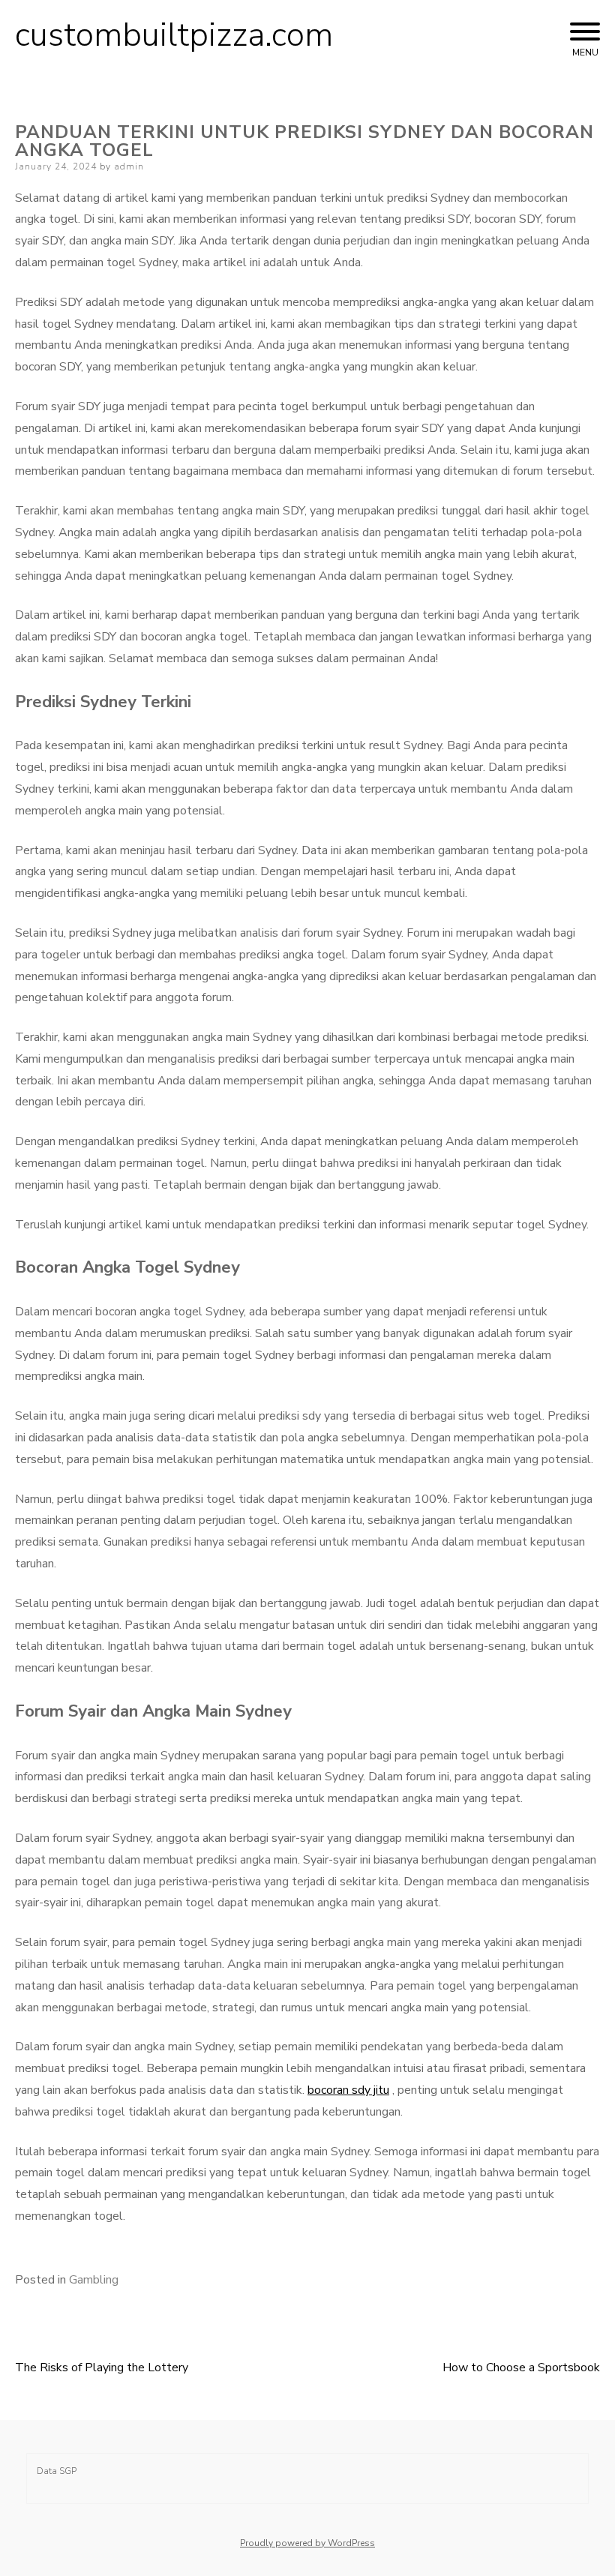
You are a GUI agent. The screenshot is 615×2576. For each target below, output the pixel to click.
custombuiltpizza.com (174, 35)
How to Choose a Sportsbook (521, 2368)
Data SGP (57, 2471)
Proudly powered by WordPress (307, 2543)
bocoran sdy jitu (348, 2090)
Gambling (94, 2280)
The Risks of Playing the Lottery (102, 2368)
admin (129, 166)
